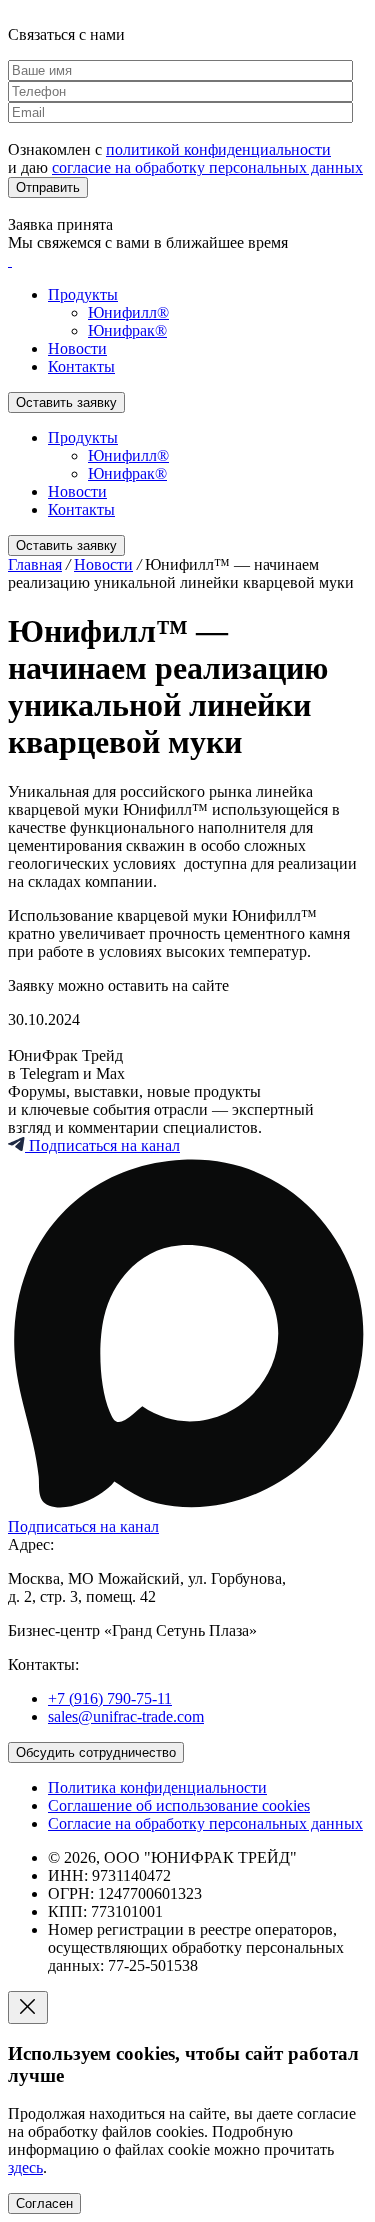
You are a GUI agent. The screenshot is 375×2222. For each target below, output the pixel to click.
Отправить (48, 187)
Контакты (81, 366)
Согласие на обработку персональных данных (205, 1823)
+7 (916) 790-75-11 (110, 1698)
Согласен (44, 2203)
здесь (25, 2167)
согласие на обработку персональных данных (207, 167)
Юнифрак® (127, 330)
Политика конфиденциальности (157, 1787)
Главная (35, 564)
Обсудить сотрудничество (96, 1752)
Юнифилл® (128, 312)
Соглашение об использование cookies (179, 1805)
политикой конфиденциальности (218, 149)
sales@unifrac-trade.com (126, 1716)
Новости (77, 348)
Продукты (83, 294)
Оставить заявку (66, 402)
